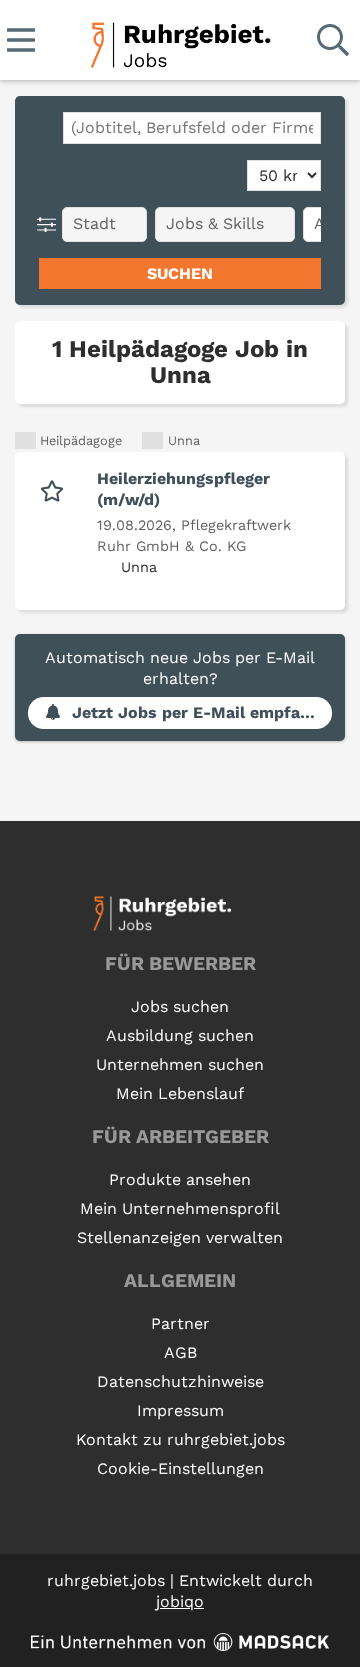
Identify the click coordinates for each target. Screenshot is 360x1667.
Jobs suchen (180, 1006)
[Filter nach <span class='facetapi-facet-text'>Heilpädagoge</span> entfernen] (25, 440)
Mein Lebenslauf (180, 1093)
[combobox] (192, 128)
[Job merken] (56, 489)
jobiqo (180, 1601)
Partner (180, 1323)
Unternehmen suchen (180, 1064)
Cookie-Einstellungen (180, 1468)
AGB (180, 1352)
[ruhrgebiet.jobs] (179, 41)
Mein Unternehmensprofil (180, 1208)
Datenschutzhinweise (180, 1381)
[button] (50, 224)
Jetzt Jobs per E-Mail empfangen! (202, 712)
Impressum (180, 1410)
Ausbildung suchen (180, 1035)
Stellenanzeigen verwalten (180, 1237)
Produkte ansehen (180, 1179)
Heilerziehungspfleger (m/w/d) (183, 489)
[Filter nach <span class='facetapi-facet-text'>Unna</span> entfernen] (152, 440)
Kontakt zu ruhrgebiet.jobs (180, 1439)
